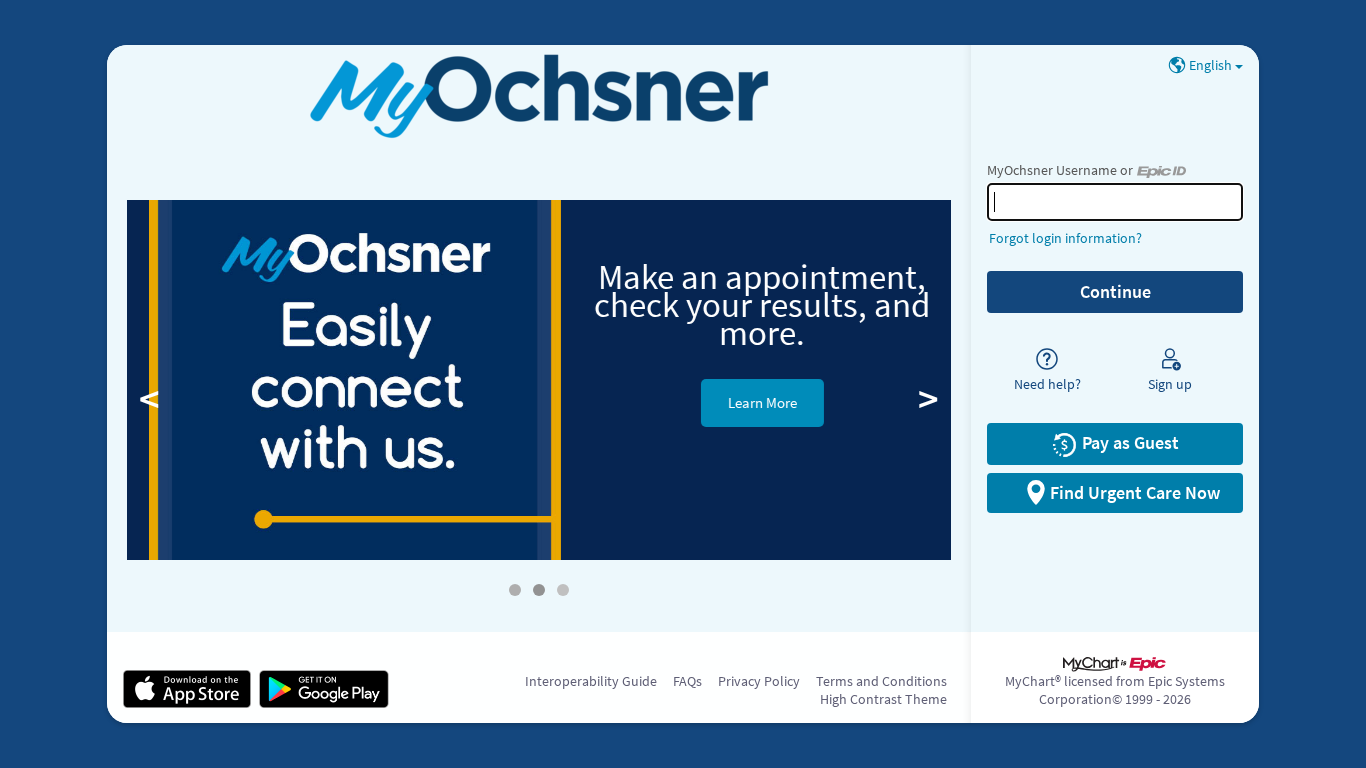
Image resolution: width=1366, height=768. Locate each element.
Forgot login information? (1065, 238)
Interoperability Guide (591, 681)
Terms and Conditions (881, 681)
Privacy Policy (759, 681)
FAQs (687, 681)
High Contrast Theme (883, 699)
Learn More (744, 402)
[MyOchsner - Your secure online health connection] (539, 96)
